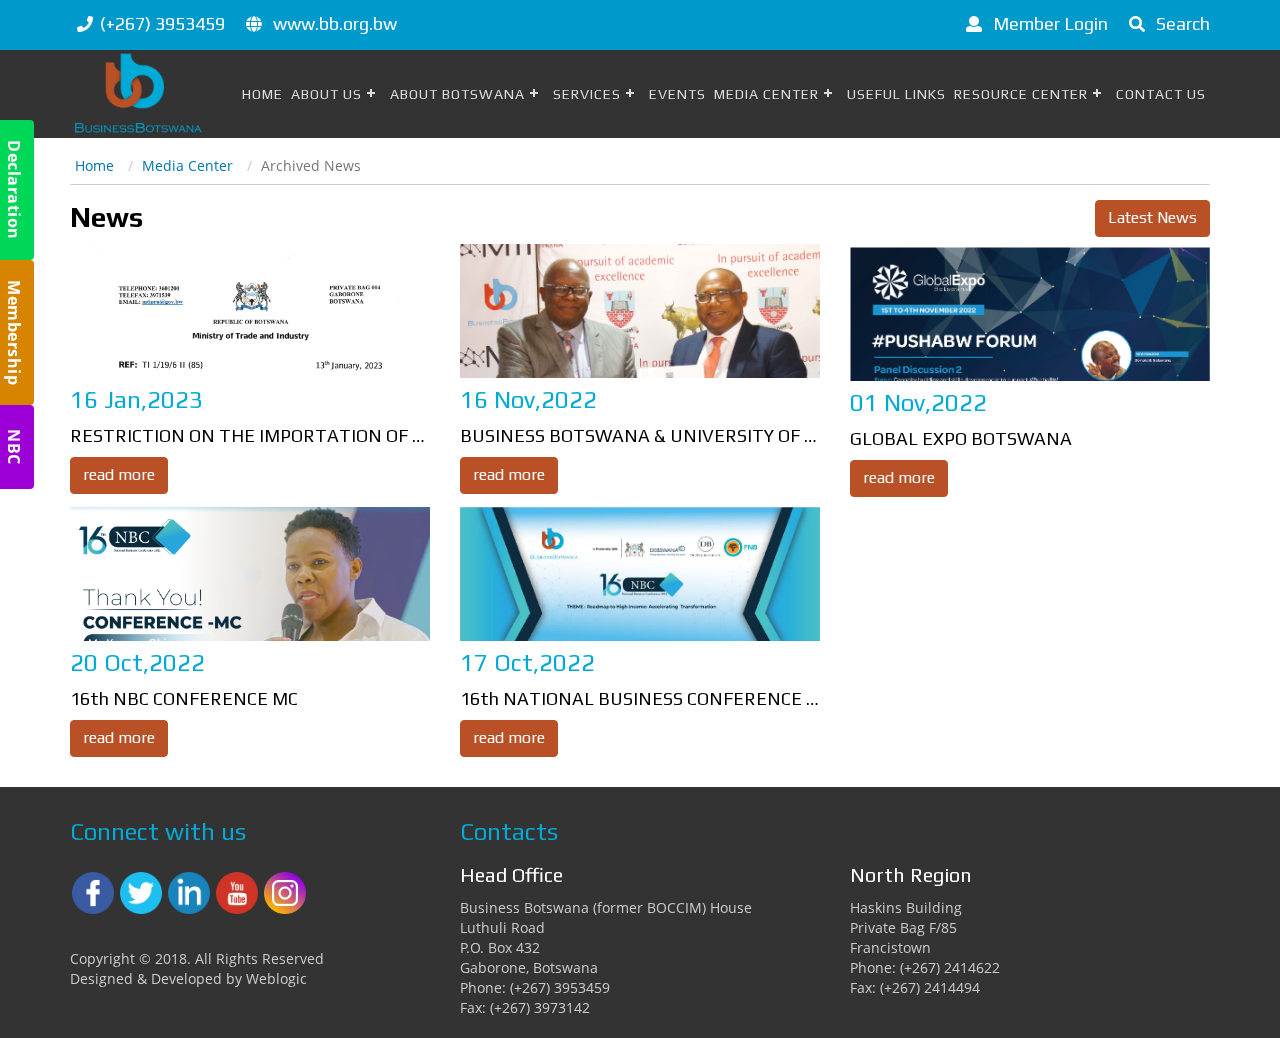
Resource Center (1021, 94)
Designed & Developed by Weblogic (188, 978)
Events (677, 94)
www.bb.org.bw (335, 23)
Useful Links (896, 94)
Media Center (766, 94)
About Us (326, 94)
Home (262, 94)
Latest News (1152, 217)
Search (1181, 23)
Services (587, 94)
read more (119, 474)
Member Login (1048, 23)
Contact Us (1161, 94)
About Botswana (457, 94)
